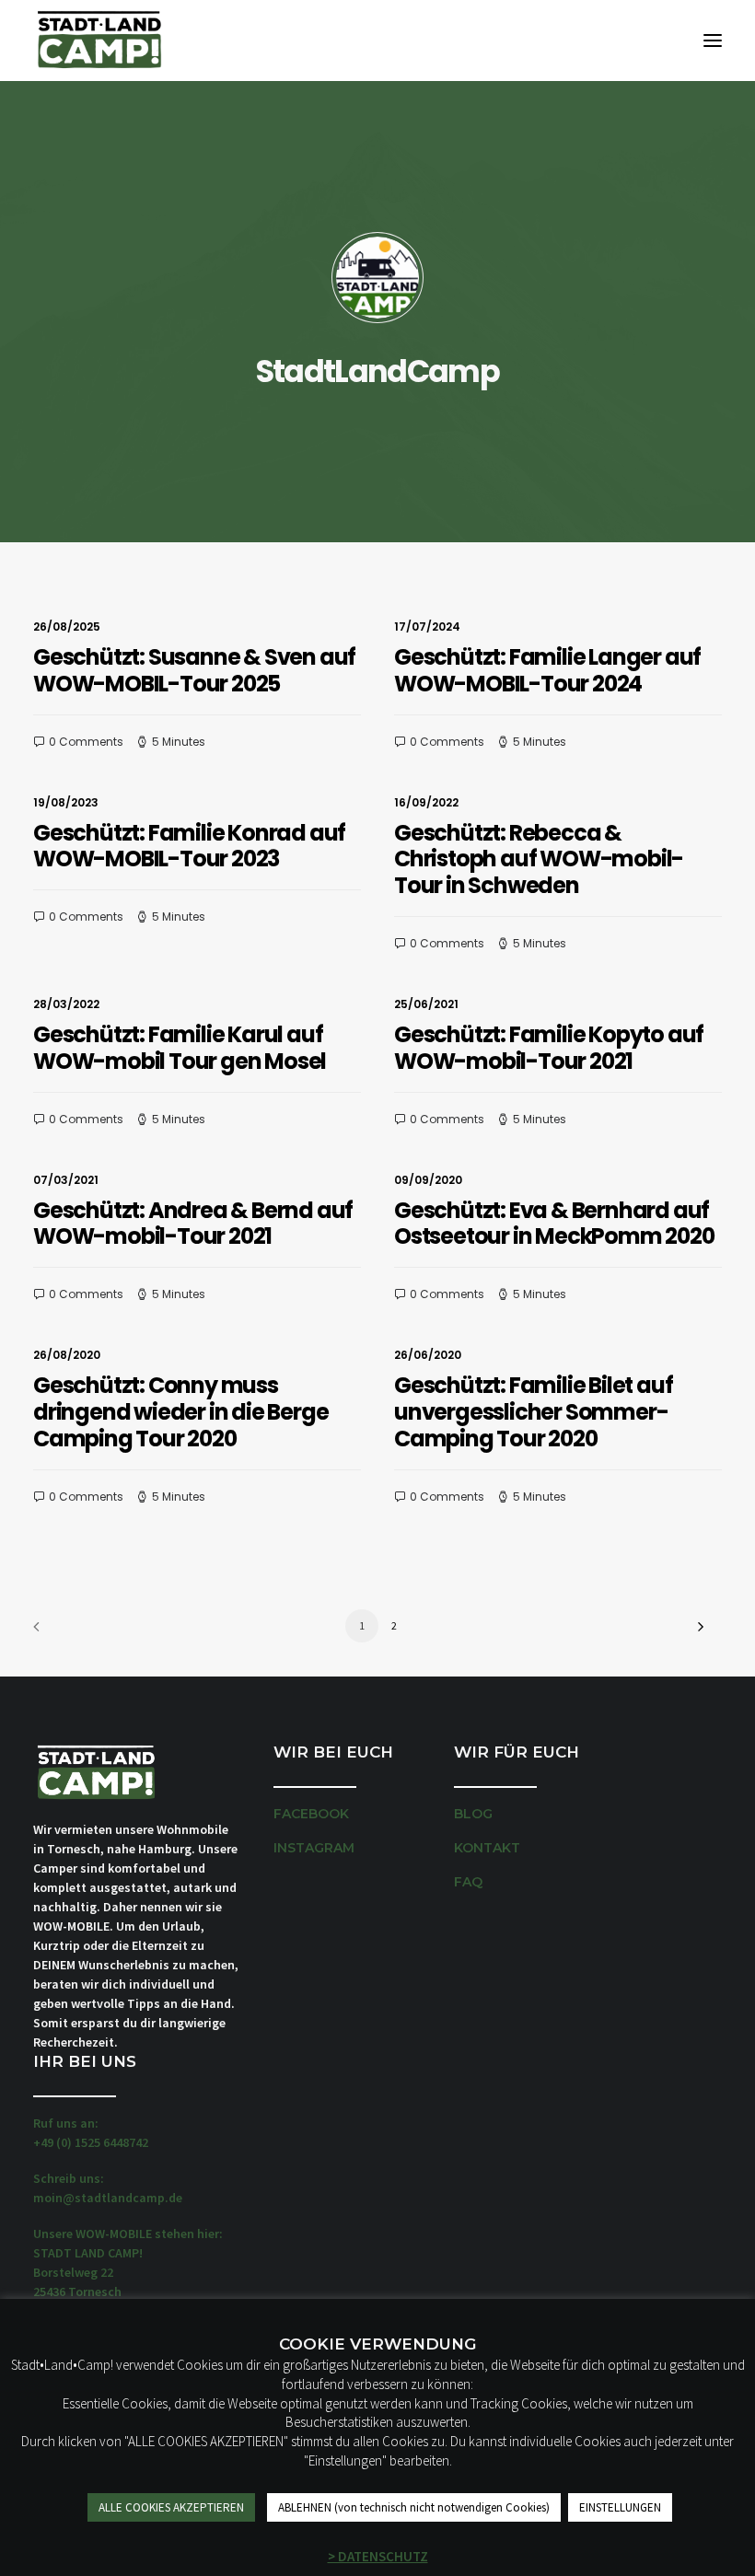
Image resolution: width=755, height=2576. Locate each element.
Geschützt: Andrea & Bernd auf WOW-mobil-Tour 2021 (193, 1224)
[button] (713, 41)
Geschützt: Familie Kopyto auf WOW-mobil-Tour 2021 (549, 1048)
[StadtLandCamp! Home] (99, 41)
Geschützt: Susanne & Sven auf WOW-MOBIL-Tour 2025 (194, 670)
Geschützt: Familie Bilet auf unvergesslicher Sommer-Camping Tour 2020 (533, 1412)
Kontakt (487, 1848)
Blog (473, 1814)
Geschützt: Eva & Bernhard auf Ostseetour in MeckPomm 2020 (554, 1224)
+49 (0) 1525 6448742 (91, 2142)
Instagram (314, 1848)
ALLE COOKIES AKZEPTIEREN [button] (171, 2507)
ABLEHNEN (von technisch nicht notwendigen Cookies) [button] (414, 2507)
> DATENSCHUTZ (378, 2556)
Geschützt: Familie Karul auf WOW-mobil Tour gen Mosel (180, 1048)
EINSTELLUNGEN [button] (620, 2507)
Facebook (311, 1814)
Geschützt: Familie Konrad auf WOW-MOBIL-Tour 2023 (189, 846)
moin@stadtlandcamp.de (108, 2198)
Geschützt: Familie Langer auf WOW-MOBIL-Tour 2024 (547, 670)
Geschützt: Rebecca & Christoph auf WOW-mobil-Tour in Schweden (539, 859)
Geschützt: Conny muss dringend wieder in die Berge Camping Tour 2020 (180, 1412)
